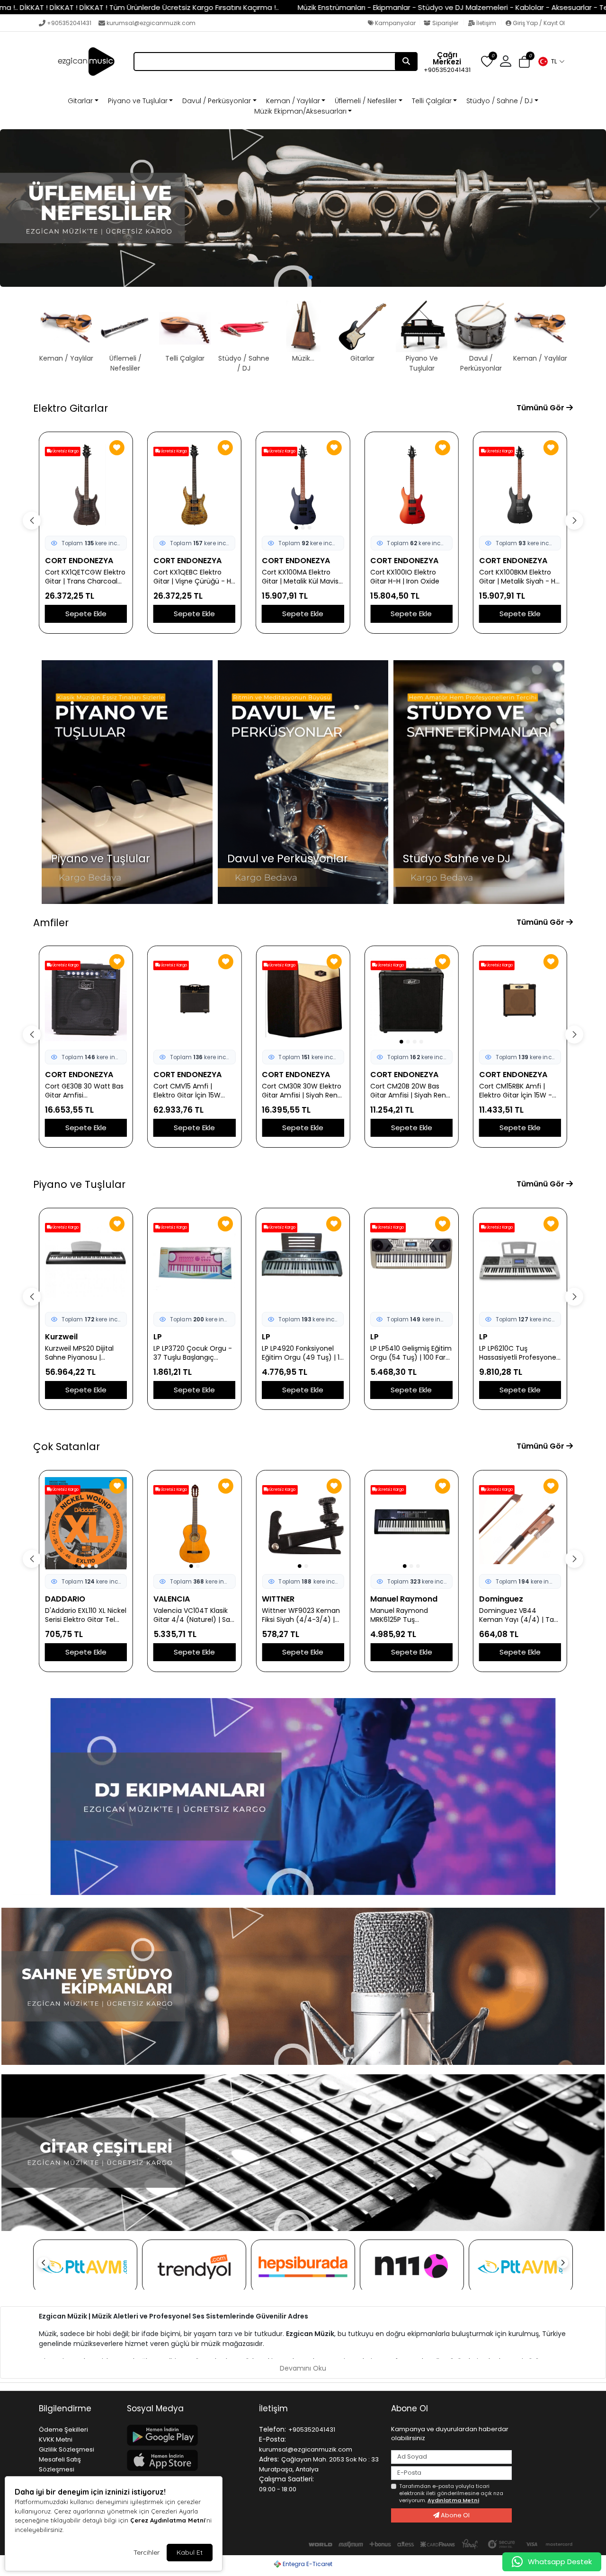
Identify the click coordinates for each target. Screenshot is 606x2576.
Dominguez (501, 1599)
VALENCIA (172, 1599)
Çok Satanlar (67, 1447)
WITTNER (278, 1599)
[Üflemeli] (303, 208)
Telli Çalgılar (432, 101)
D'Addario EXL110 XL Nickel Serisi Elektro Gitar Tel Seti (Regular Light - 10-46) (86, 1615)
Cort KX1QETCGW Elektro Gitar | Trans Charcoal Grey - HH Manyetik (85, 577)
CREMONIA (499, 1337)
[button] (551, 62)
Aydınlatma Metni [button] (453, 2500)
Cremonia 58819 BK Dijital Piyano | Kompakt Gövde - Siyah (517, 1353)
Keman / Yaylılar (293, 101)
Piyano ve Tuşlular (138, 101)
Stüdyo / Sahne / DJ (499, 101)
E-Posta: (272, 2439)
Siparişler (445, 23)
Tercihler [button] (147, 2552)
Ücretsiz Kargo (65, 451)
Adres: (269, 2459)
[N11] (412, 2266)
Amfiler (51, 923)
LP (49, 1337)
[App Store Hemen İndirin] (187, 2460)
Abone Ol (454, 2515)
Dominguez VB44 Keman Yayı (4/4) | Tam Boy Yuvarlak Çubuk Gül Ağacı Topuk (520, 1615)
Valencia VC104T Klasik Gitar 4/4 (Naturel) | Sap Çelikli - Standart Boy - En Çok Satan (194, 1615)
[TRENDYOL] (194, 2266)
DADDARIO (65, 1599)
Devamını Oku (303, 2368)
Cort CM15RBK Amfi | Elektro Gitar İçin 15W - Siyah (516, 1091)
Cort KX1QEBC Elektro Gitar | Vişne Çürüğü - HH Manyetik (194, 577)
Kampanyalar (395, 23)
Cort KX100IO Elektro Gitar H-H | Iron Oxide (405, 577)
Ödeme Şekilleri (63, 2430)
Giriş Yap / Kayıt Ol (538, 23)
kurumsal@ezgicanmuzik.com (151, 23)
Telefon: (272, 2429)
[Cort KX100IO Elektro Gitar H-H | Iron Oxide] (411, 485)
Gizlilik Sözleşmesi (67, 2449)
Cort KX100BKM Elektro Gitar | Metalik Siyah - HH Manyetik (519, 577)
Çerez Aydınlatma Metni (168, 2520)
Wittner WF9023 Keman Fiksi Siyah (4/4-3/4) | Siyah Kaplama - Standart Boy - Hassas (301, 1615)
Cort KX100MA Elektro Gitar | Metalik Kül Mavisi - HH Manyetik (301, 577)
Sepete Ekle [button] (86, 614)
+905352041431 (69, 23)
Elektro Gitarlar (71, 408)
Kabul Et (190, 2552)
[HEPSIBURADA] (303, 2266)
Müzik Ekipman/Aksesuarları (300, 111)
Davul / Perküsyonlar (217, 101)
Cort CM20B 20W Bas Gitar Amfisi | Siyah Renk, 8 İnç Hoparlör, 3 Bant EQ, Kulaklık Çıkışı (411, 1091)
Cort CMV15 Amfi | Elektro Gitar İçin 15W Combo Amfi (187, 1091)
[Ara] (406, 62)
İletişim (486, 23)
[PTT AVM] (85, 2266)
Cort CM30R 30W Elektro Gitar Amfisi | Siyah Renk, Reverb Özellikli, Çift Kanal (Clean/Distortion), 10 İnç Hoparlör (302, 1091)
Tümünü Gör (541, 408)
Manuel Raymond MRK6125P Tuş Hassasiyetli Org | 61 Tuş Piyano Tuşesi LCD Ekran (410, 1615)
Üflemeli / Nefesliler (366, 101)
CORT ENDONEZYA (79, 561)
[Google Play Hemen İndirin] (187, 2435)
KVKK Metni (56, 2439)
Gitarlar (80, 101)
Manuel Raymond (404, 1599)
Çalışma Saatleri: (286, 2479)
